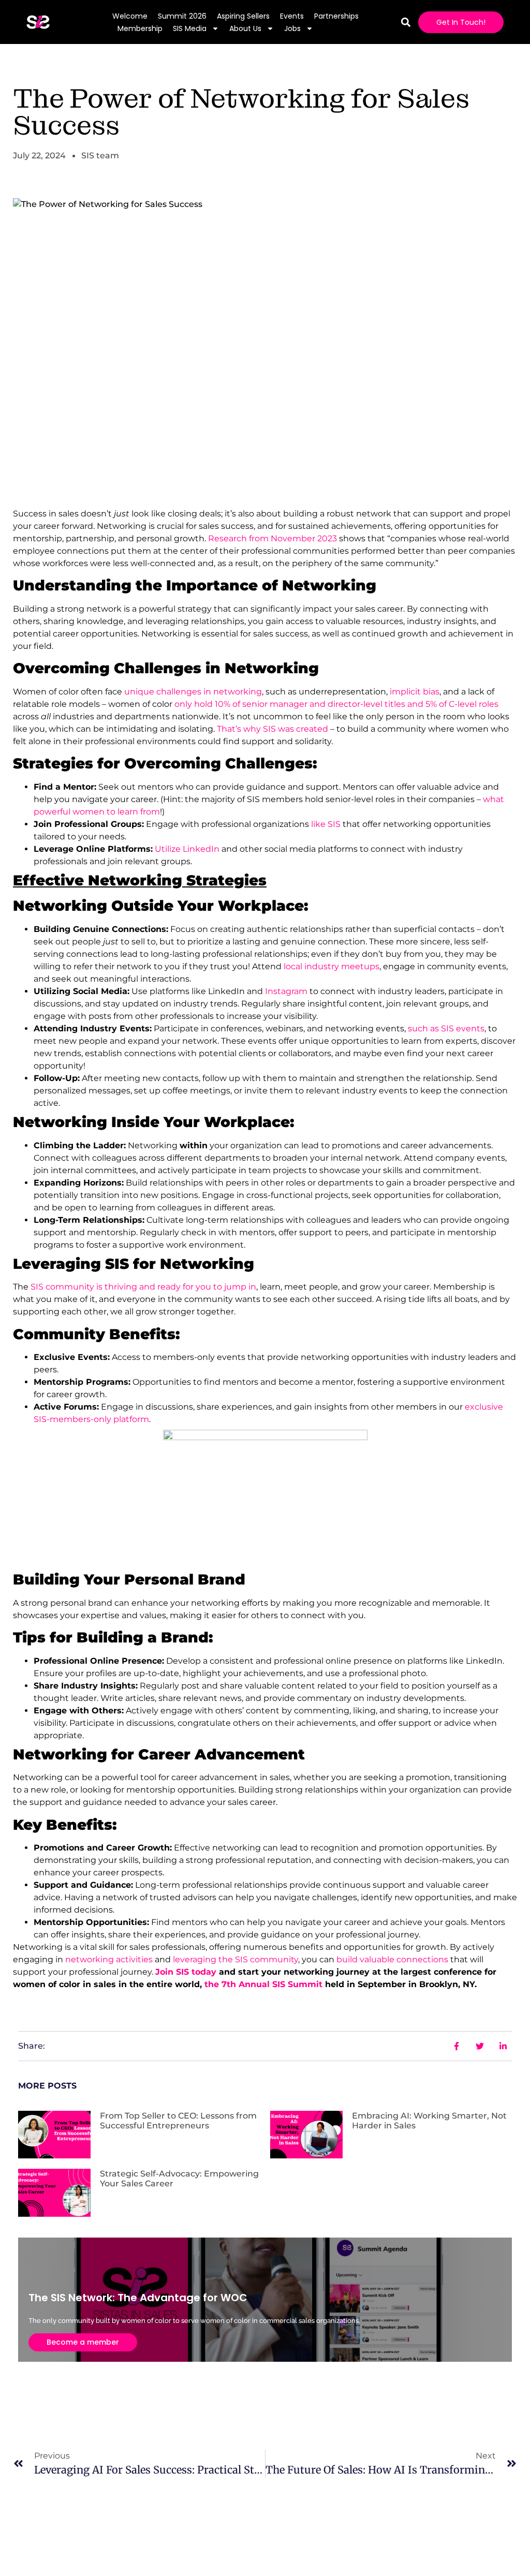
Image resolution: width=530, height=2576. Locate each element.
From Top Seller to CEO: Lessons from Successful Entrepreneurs (178, 2121)
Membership (140, 28)
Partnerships (336, 16)
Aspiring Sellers (243, 16)
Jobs (292, 28)
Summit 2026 (182, 16)
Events (292, 16)
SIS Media (190, 28)
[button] (406, 22)
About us (245, 28)
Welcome (130, 16)
